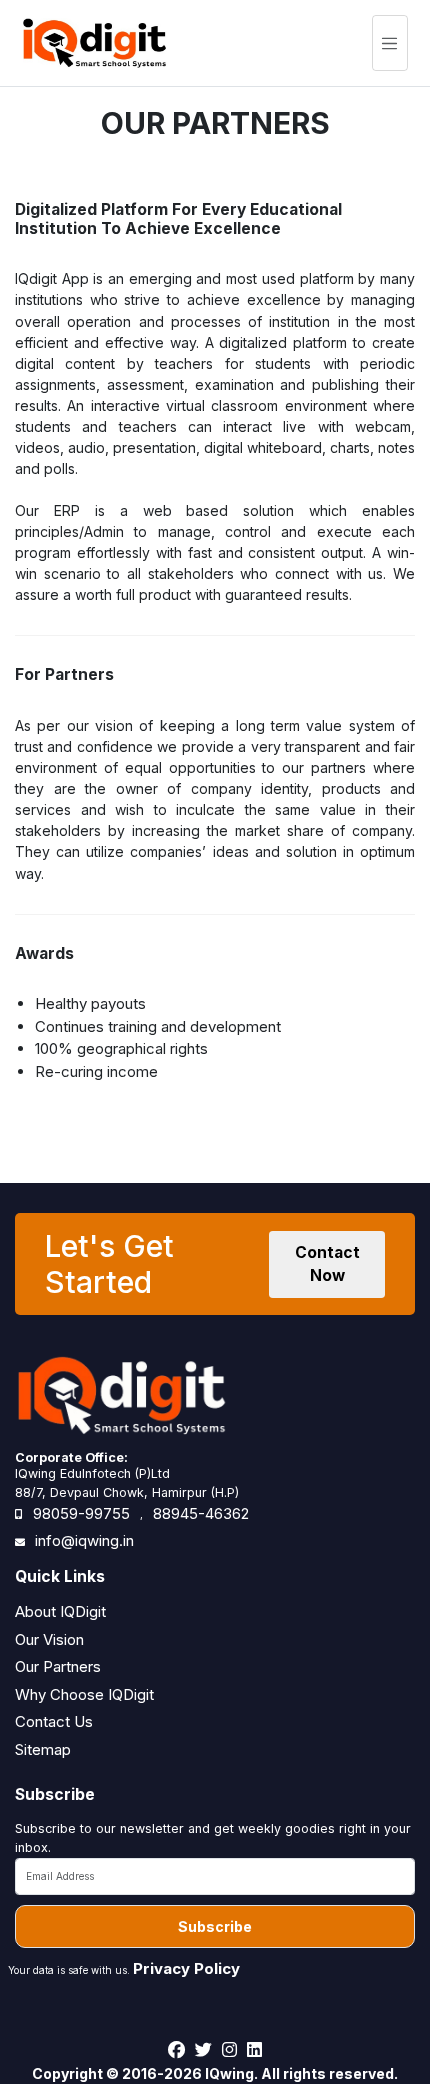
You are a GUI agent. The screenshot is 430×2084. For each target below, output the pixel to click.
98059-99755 (81, 1513)
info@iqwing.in (84, 1540)
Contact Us (54, 1721)
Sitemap (43, 1749)
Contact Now (327, 1264)
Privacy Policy (186, 1968)
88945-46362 (201, 1513)
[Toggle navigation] (390, 43)
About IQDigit (60, 1611)
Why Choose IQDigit (84, 1694)
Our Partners (58, 1666)
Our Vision (49, 1639)
